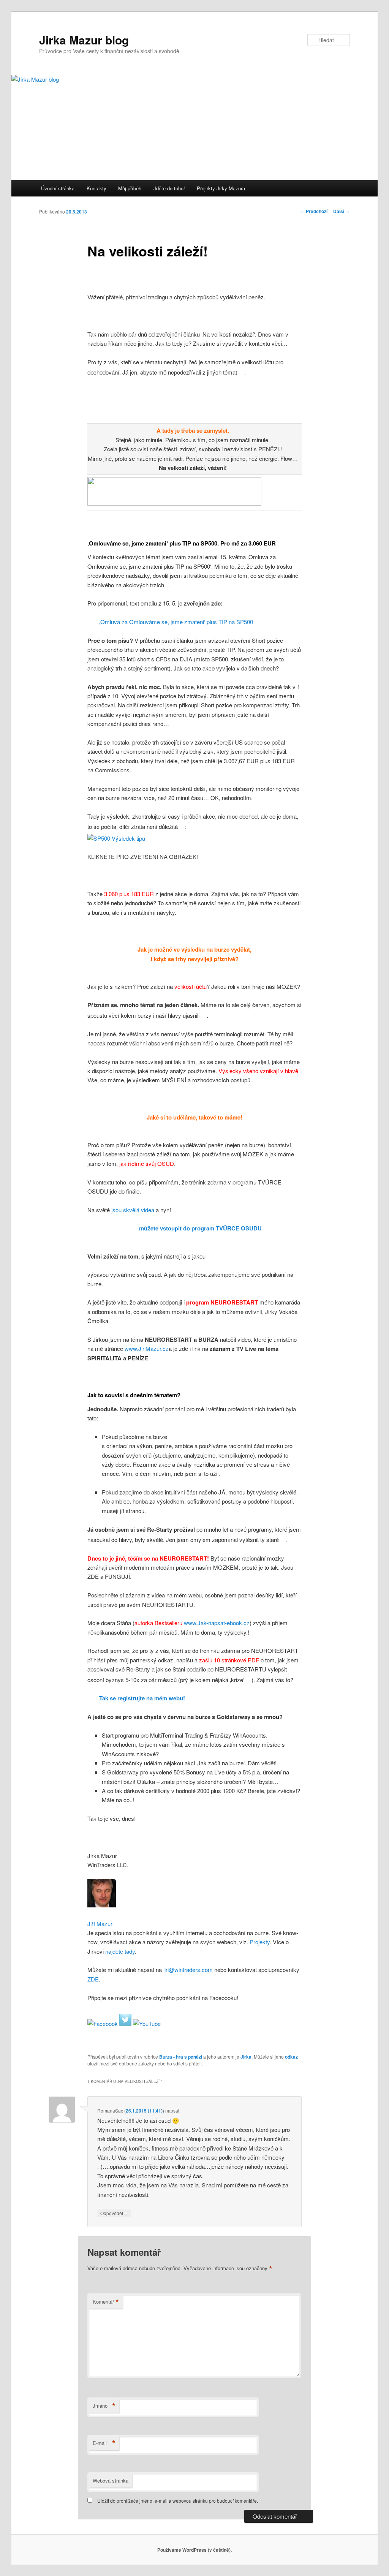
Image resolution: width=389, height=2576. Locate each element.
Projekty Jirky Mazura (221, 188)
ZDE (93, 1979)
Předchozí (314, 211)
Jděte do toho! (169, 188)
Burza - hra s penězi (181, 2057)
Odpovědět (114, 2213)
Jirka (246, 2057)
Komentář (106, 2302)
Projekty (260, 1942)
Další (342, 211)
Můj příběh (130, 188)
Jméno (104, 2406)
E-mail (104, 2443)
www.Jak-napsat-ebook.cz (217, 1623)
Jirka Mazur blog (84, 40)
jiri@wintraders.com (187, 1970)
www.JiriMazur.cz (147, 1348)
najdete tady (120, 1951)
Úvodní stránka (58, 188)
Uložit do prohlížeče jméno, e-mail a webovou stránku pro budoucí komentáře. (178, 2501)
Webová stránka (111, 2480)
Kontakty (96, 188)
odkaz (291, 2057)
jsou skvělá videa (133, 1210)
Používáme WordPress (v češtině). (194, 2550)
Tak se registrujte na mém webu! (142, 1698)
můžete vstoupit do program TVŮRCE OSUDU (200, 1228)
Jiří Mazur (100, 1924)
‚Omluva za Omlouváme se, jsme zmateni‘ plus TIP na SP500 (176, 622)
